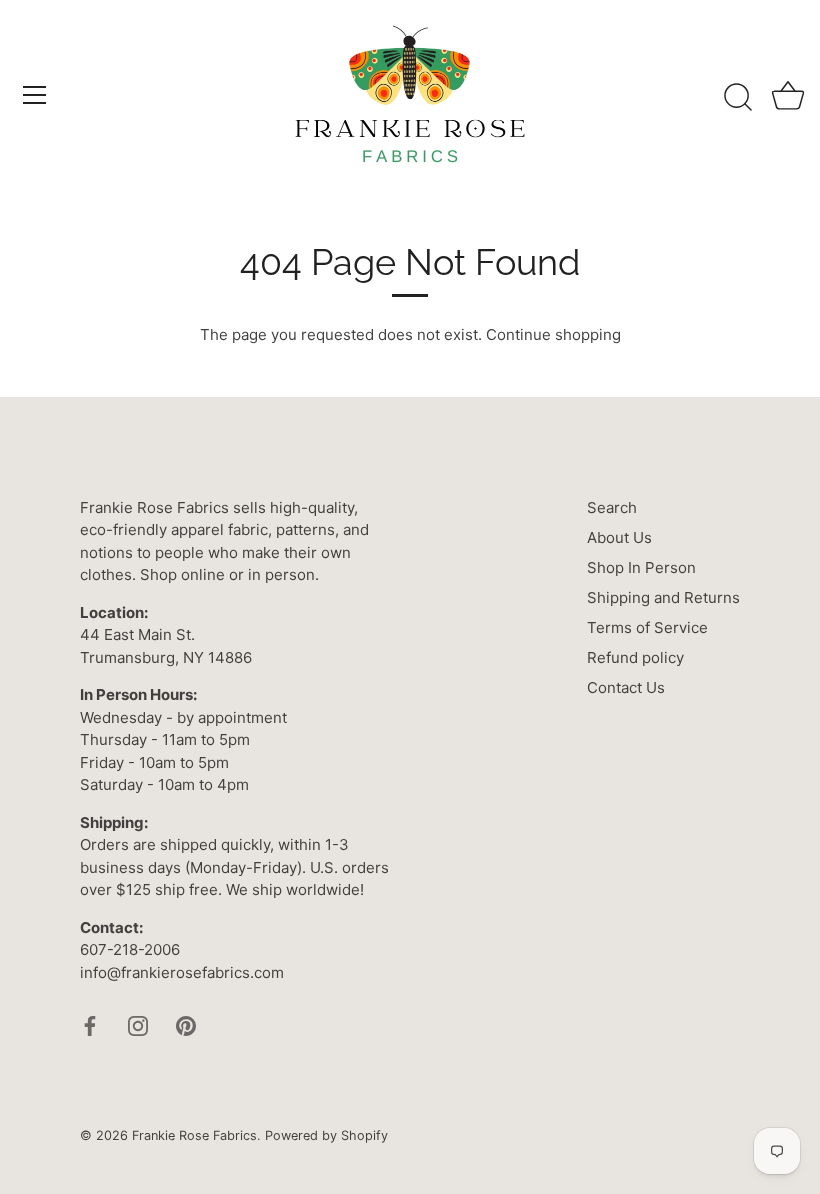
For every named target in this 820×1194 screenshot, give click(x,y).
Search (612, 507)
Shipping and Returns (663, 597)
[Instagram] (138, 1024)
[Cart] (788, 98)
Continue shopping (553, 334)
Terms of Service (647, 627)
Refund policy (635, 657)
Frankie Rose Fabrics (194, 1135)
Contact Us (626, 687)
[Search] (738, 98)
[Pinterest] (186, 1024)
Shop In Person (641, 567)
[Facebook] (90, 1024)
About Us (619, 537)
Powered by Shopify (326, 1135)
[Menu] (35, 95)
